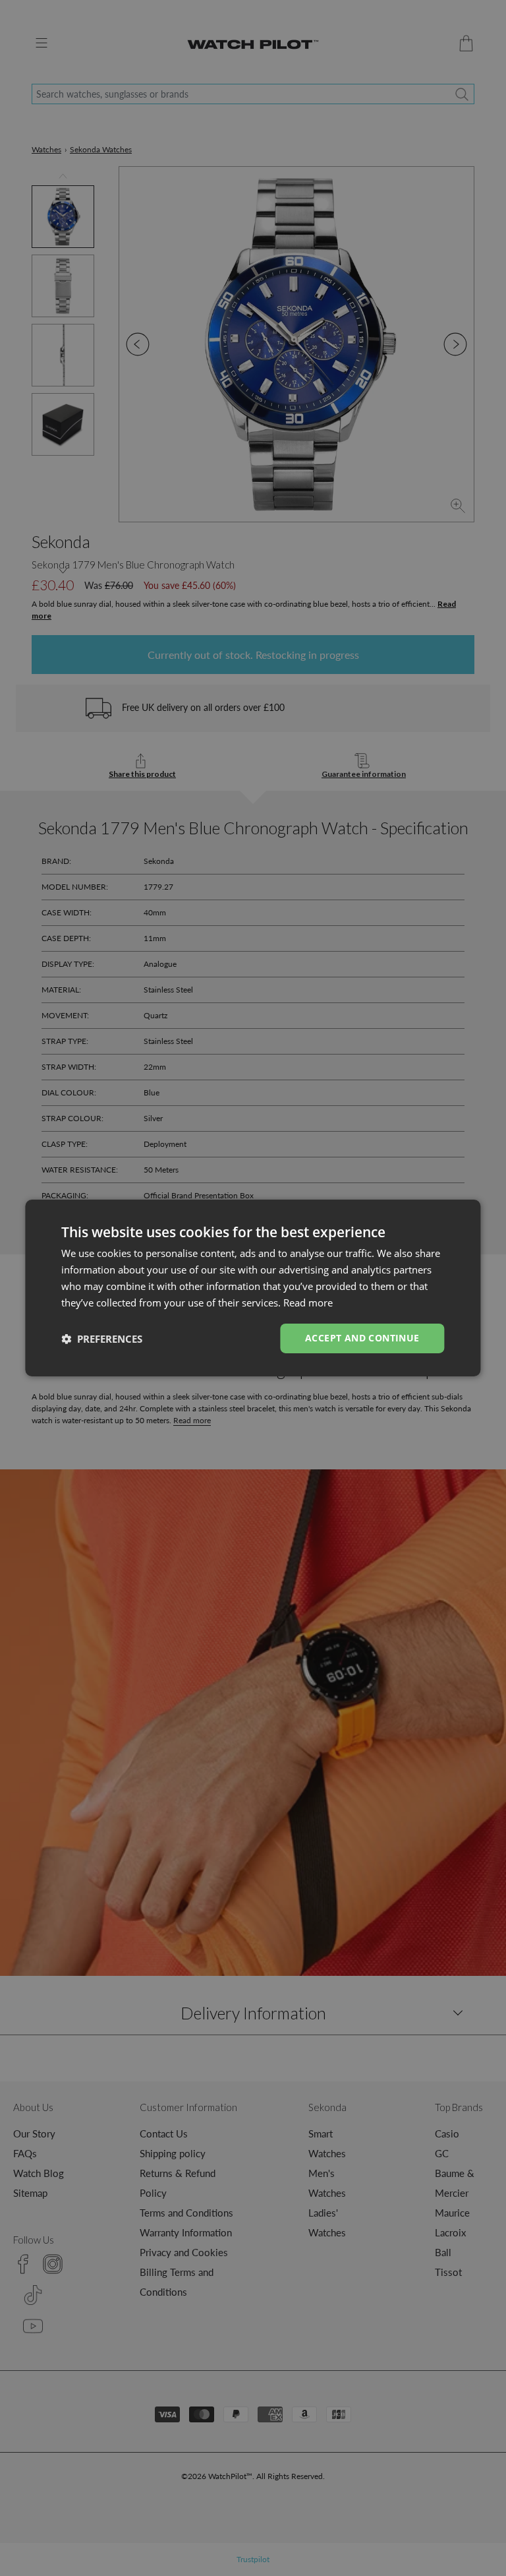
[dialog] (253, 1288)
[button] (102, 1339)
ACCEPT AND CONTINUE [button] (362, 1338)
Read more (308, 1303)
